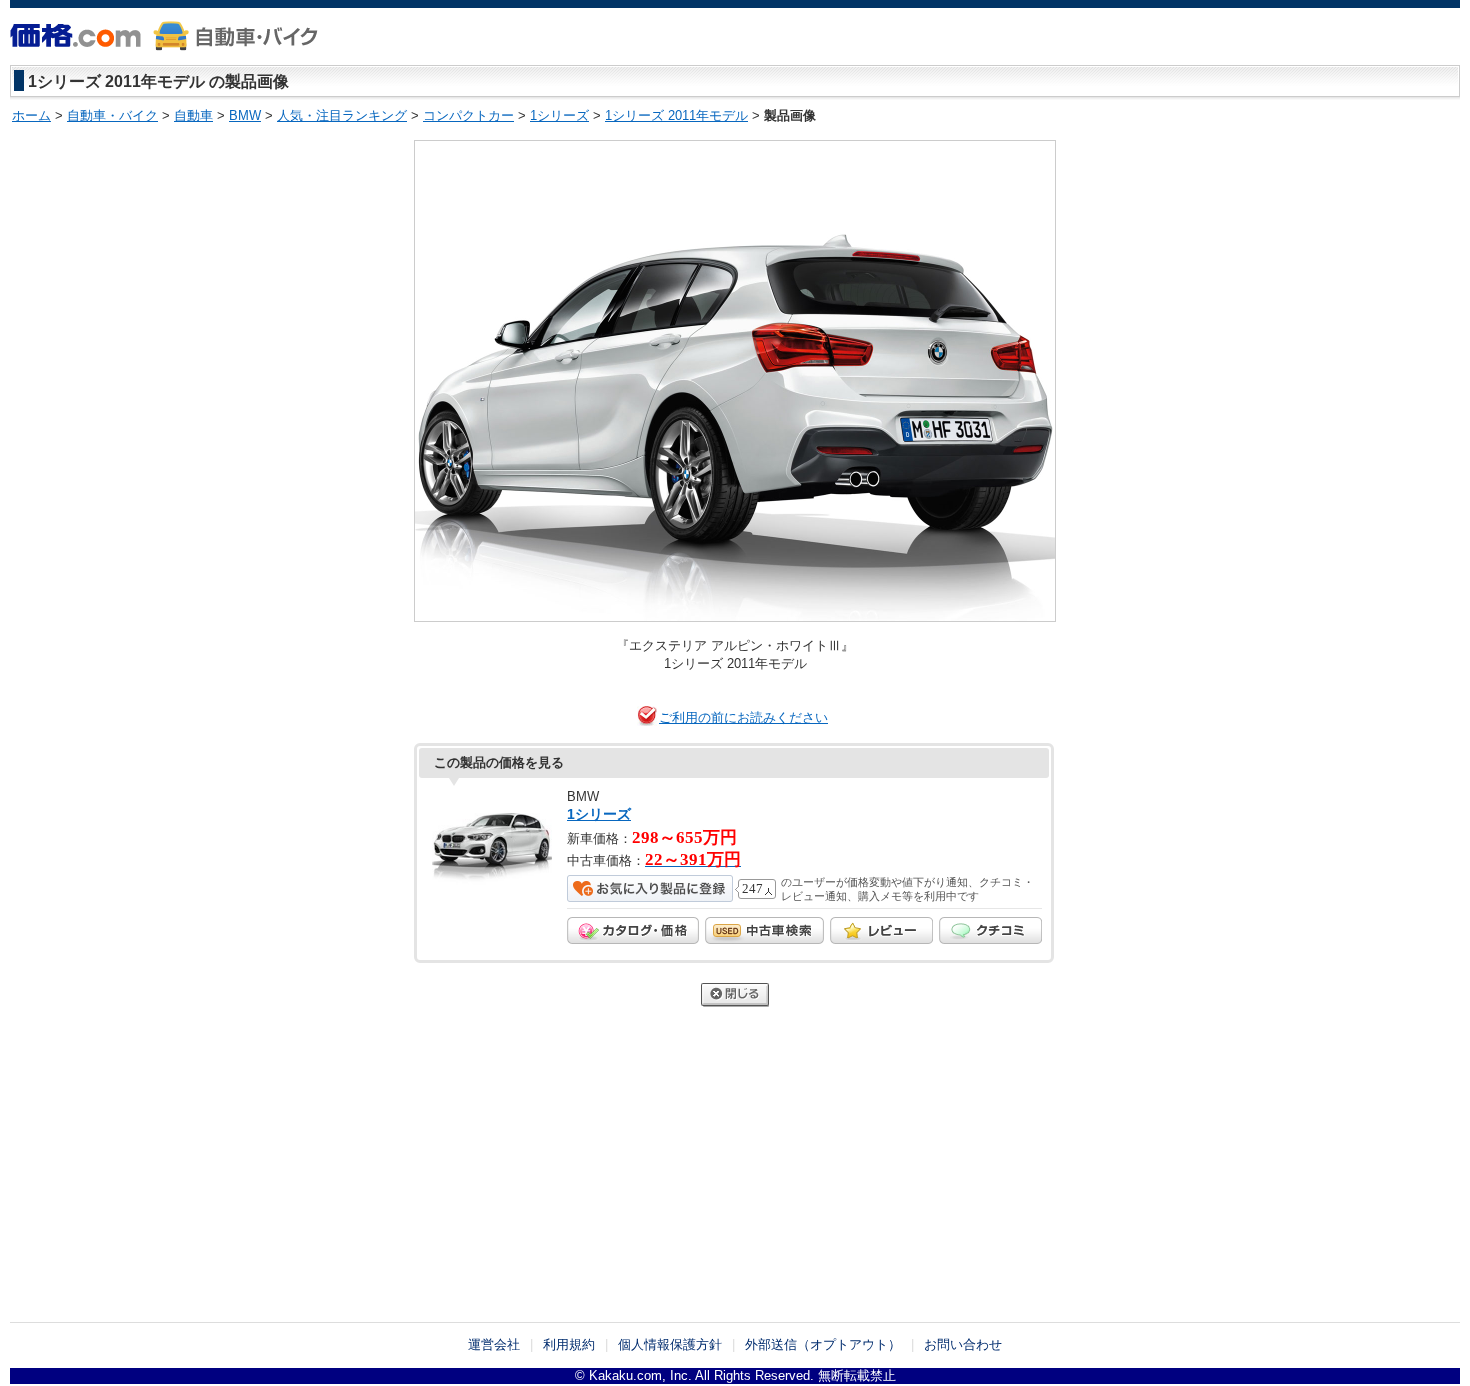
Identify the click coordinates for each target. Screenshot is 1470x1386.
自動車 (193, 115)
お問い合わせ (963, 1344)
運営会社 (494, 1344)
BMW (245, 115)
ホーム (31, 115)
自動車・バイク (112, 115)
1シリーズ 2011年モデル (676, 115)
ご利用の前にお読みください (743, 717)
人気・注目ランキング (342, 115)
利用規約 (569, 1344)
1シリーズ (559, 115)
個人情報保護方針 (670, 1344)
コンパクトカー (468, 115)
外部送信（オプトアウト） (823, 1344)
